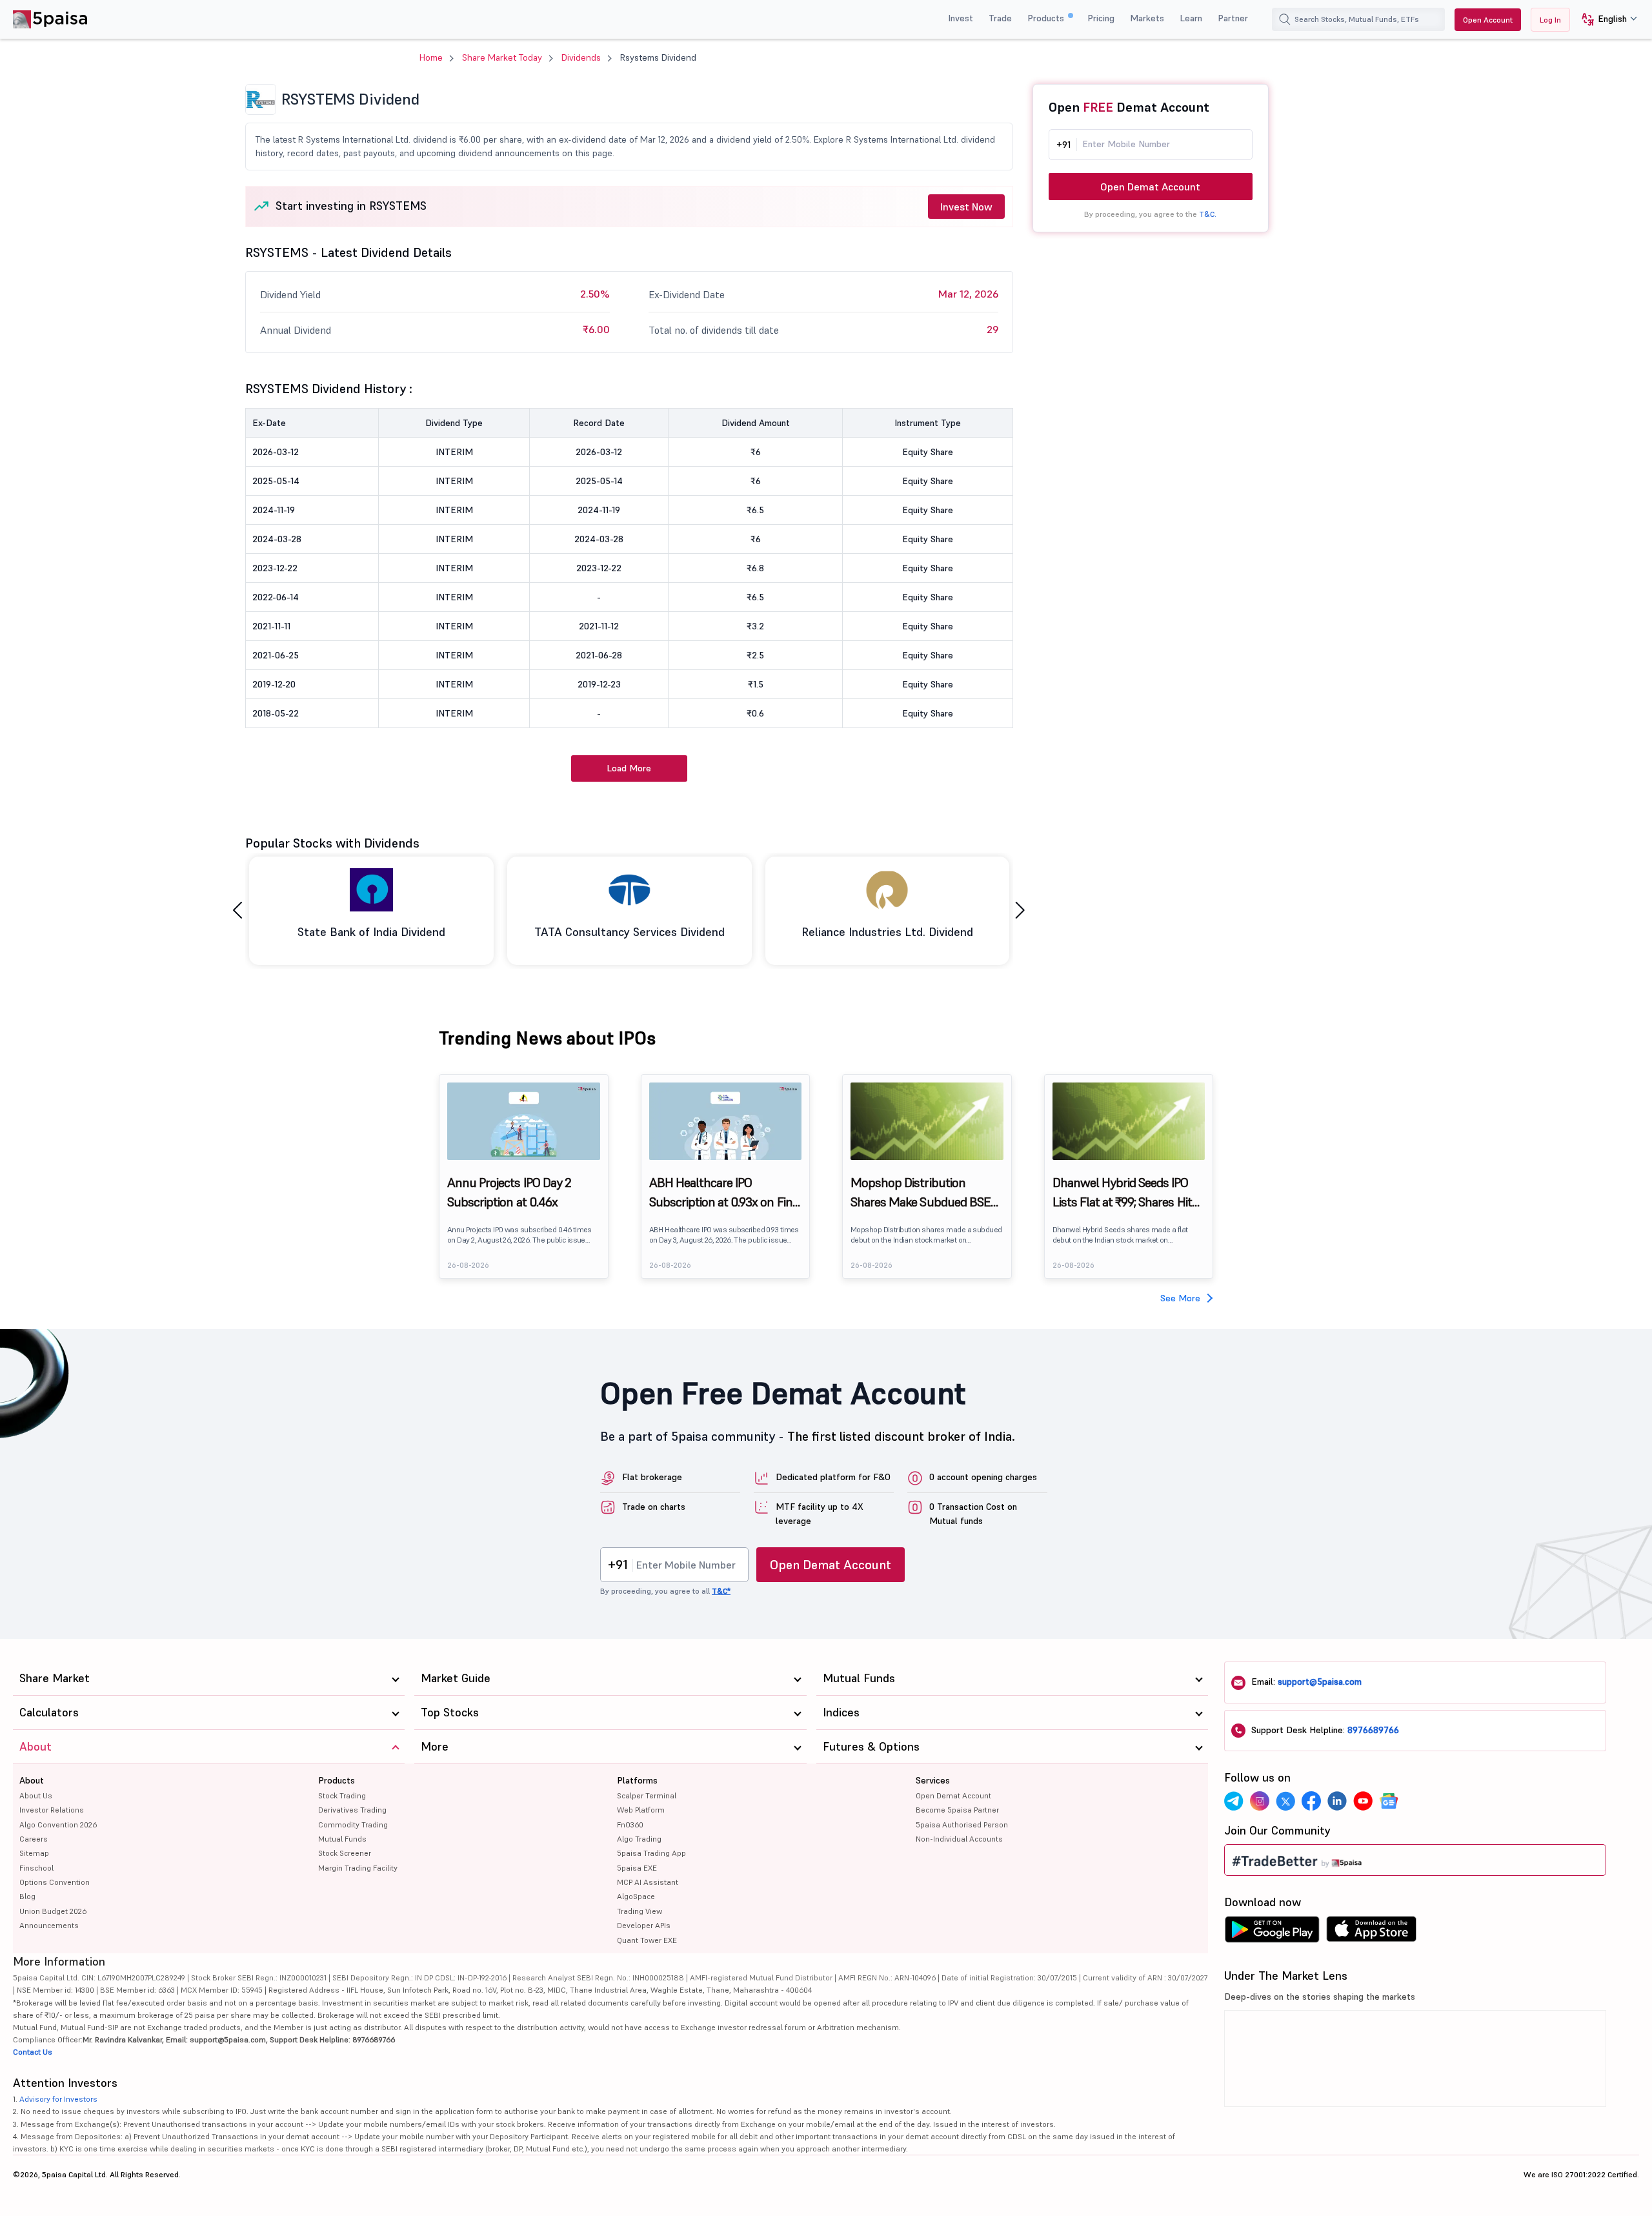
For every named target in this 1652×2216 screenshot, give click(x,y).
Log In (1550, 20)
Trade (1000, 18)
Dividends (581, 57)
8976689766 (1373, 1730)
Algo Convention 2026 (58, 1825)
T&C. (1208, 214)
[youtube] (1363, 1801)
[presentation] (237, 910)
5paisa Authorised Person (962, 1825)
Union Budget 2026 (53, 1911)
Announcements (49, 1925)
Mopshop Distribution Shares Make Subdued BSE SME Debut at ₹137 (921, 1193)
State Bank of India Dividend (371, 932)
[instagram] (1260, 1801)
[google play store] (1272, 1933)
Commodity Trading (353, 1825)
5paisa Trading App (651, 1853)
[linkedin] (1337, 1801)
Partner (1233, 18)
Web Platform (641, 1810)
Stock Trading (342, 1795)
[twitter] (1285, 1801)
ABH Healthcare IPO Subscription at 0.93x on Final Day (725, 1193)
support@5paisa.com (1320, 1682)
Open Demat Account (1150, 187)
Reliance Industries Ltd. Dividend (887, 932)
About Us (36, 1795)
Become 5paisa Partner (957, 1810)
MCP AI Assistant (648, 1882)
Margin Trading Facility (358, 1868)
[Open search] (1285, 19)
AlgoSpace (636, 1896)
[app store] (1372, 1933)
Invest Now (966, 207)
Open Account (1488, 20)
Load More (629, 768)
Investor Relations (52, 1810)
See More (1180, 1298)
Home (431, 57)
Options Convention (55, 1882)
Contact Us (33, 2052)
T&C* (721, 1591)
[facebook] (1311, 1801)
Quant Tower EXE (647, 1940)
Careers (34, 1839)
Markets (1147, 18)
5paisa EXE (637, 1868)
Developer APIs (644, 1925)
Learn (1191, 18)
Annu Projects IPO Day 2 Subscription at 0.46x (509, 1192)
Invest (961, 18)
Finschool (36, 1868)
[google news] (1389, 1801)
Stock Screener (345, 1853)
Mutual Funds (342, 1839)
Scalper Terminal (647, 1795)
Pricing (1101, 18)
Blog (27, 1896)
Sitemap (34, 1853)
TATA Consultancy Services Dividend (630, 932)
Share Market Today (502, 57)
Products (1047, 18)
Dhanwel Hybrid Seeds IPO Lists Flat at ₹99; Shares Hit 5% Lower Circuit (1122, 1193)
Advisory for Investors (58, 2099)
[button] (1605, 20)
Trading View (640, 1911)
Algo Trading (639, 1839)
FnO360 (630, 1825)
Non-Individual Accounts (959, 1839)
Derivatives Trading (352, 1810)
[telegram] (1234, 1801)
